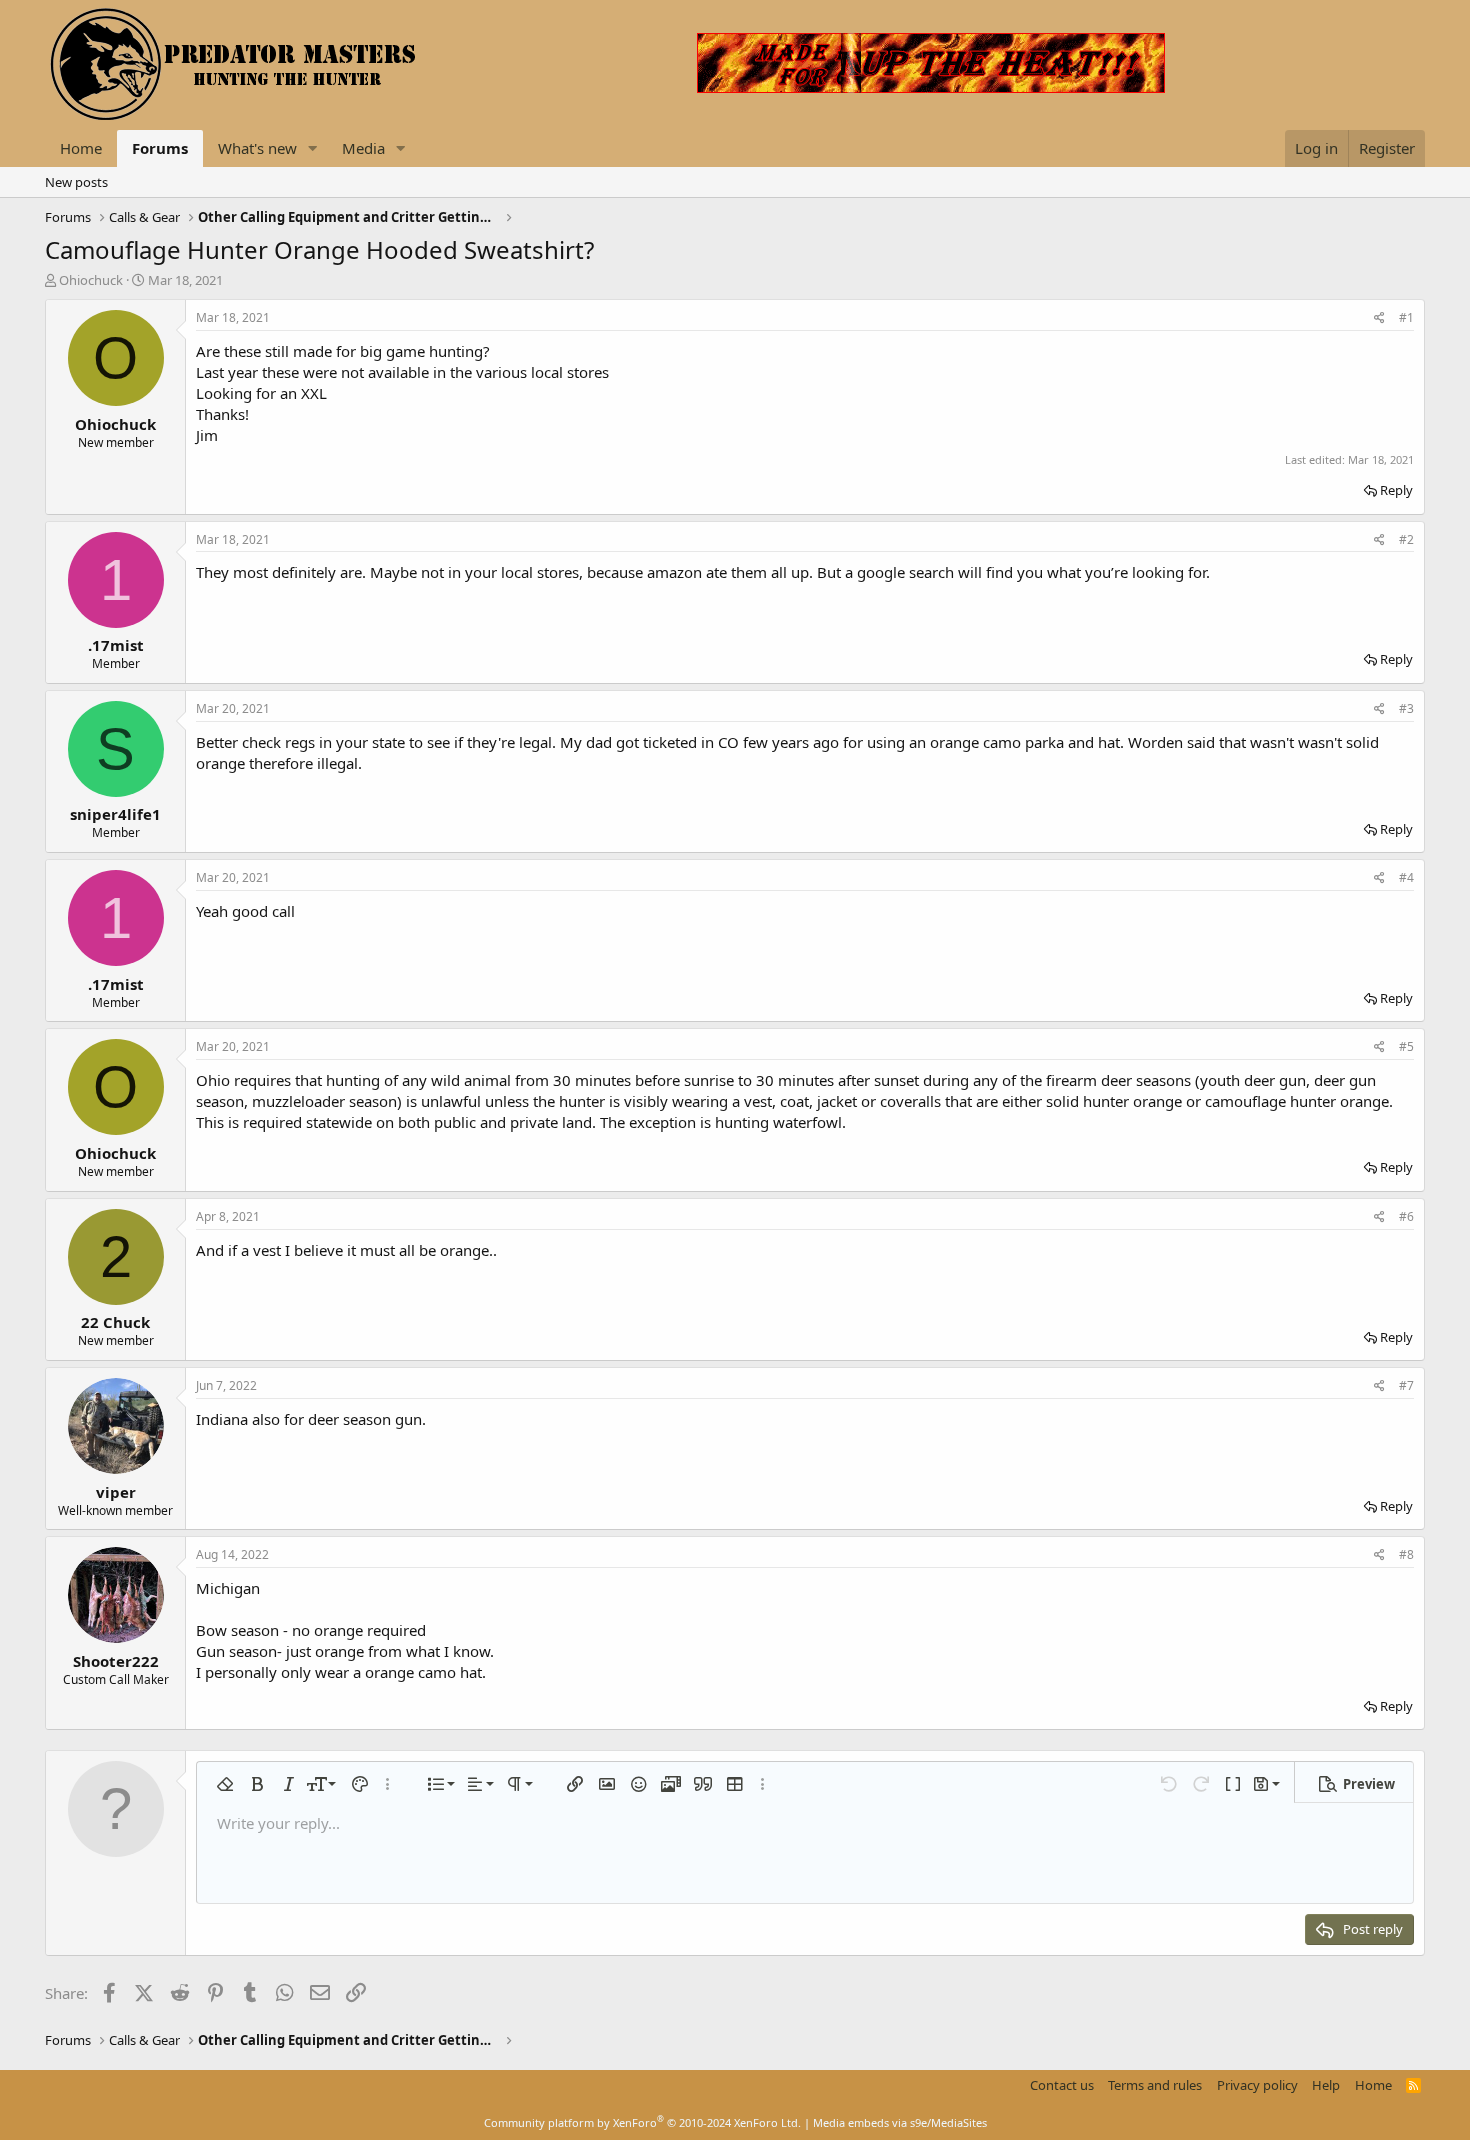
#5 (1406, 1046)
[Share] (1379, 318)
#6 (1406, 1216)
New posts (76, 182)
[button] (313, 148)
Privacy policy (1257, 2085)
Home (81, 148)
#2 (1406, 539)
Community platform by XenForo (642, 2122)
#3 (1406, 708)
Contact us (1062, 2085)
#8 (1406, 1554)
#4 (1406, 877)
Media (363, 148)
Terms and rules (1155, 2085)
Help (1326, 2085)
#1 (1406, 317)
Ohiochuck (91, 280)
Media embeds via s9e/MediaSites (900, 2122)
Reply (1396, 490)
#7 (1406, 1385)
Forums (160, 148)
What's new (257, 148)
